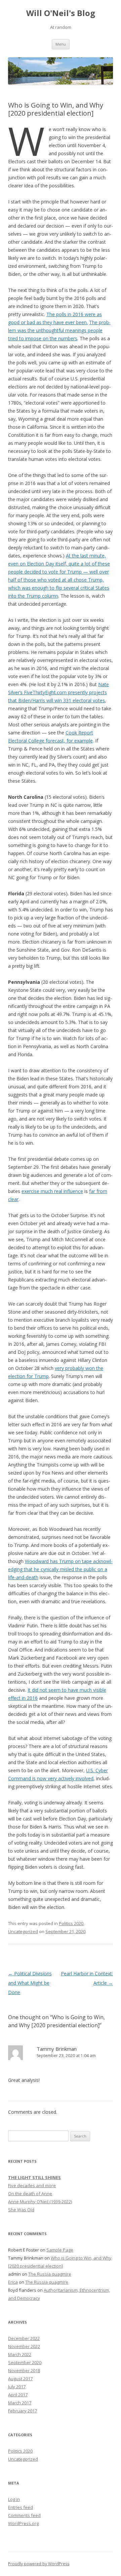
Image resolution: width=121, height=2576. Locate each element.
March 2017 (20, 2403)
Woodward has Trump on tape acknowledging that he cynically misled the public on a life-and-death (60, 1569)
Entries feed (21, 2507)
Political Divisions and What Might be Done (30, 1983)
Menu (61, 44)
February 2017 (23, 2411)
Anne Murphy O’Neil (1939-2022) (40, 2202)
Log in (14, 2499)
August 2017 (20, 2379)
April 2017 (18, 2395)
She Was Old (21, 2210)
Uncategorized (23, 1931)
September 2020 (25, 2362)
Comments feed (24, 2515)
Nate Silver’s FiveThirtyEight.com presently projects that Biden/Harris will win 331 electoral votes (58, 692)
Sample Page (60, 2250)
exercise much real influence (52, 1191)
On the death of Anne (30, 2194)
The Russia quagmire (50, 2274)
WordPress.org (23, 2523)
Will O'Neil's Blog (61, 13)
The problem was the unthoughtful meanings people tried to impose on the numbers (59, 330)
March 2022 (20, 2354)
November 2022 (24, 2346)
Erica (13, 2282)
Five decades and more (32, 2185)
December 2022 (24, 2338)
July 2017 (17, 2387)
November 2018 (24, 2371)
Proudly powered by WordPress (39, 2564)
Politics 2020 (71, 1923)
